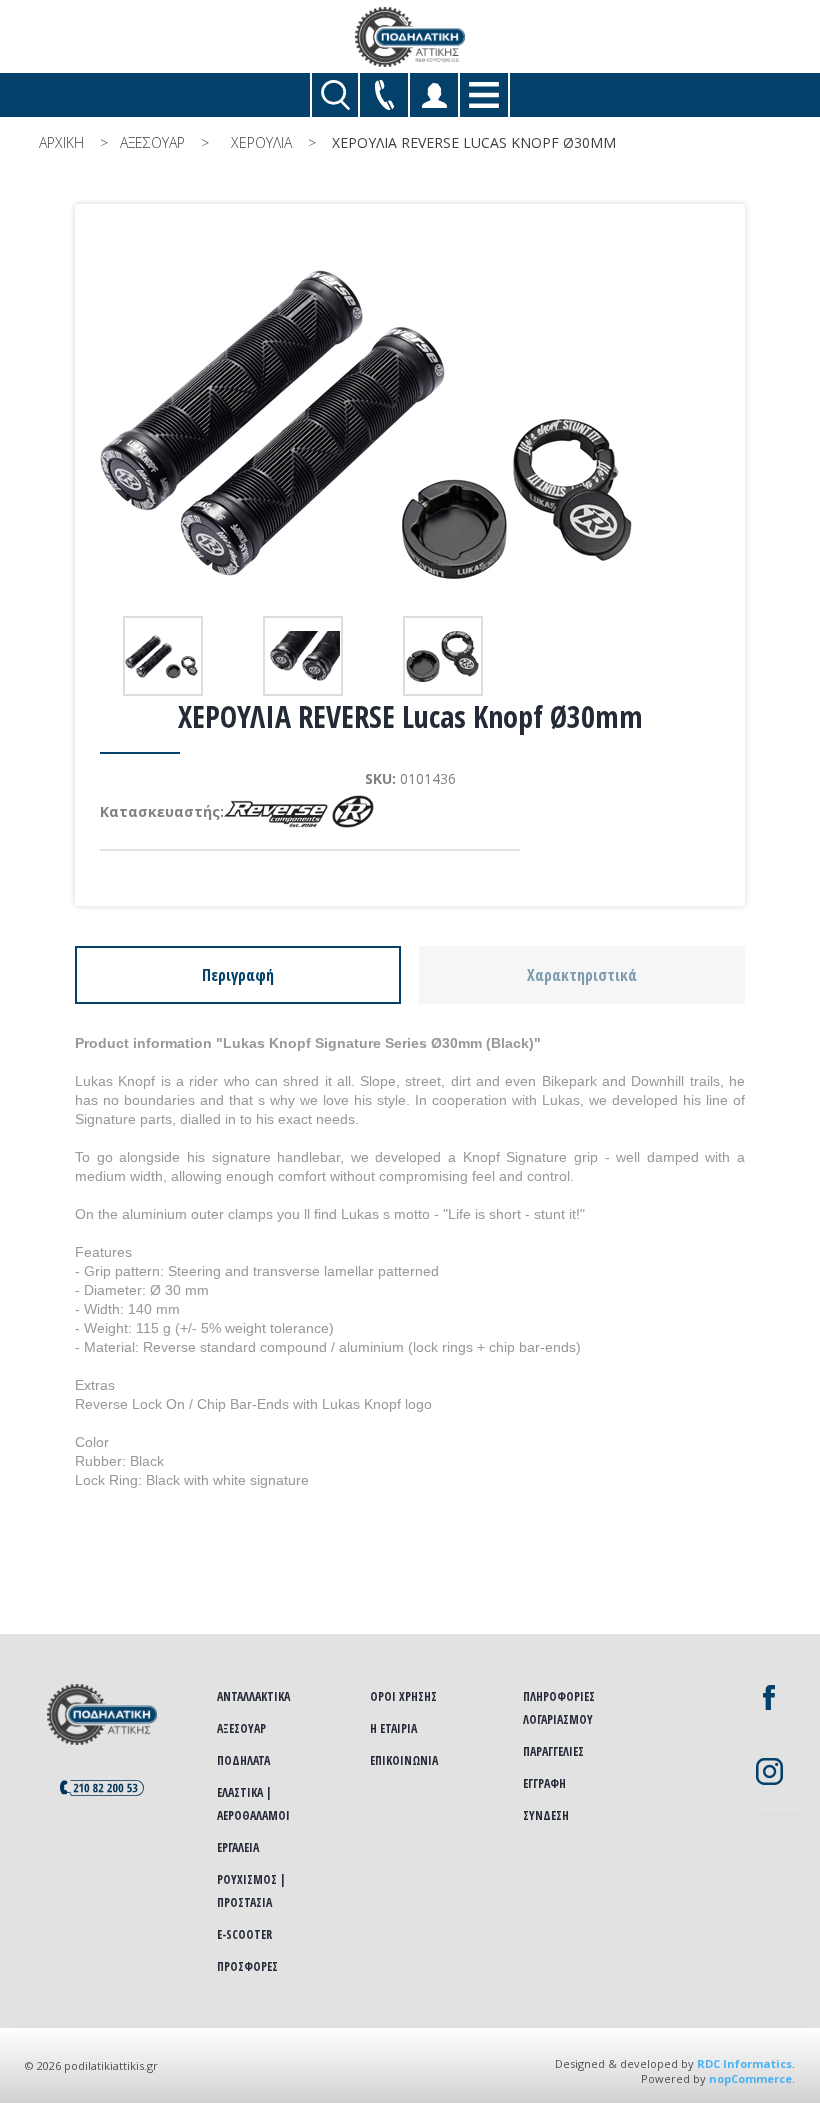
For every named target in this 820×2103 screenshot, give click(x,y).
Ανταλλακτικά (253, 1696)
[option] (165, 656)
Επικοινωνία (404, 1760)
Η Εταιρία (393, 1728)
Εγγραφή (544, 1783)
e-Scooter (244, 1934)
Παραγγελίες (553, 1751)
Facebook (769, 1698)
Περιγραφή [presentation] (238, 975)
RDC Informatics (744, 2063)
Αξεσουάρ (241, 1728)
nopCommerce (750, 2078)
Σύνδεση (546, 1815)
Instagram (769, 1771)
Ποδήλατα (243, 1760)
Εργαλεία (238, 1847)
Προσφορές (247, 1966)
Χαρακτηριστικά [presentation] (582, 975)
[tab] (238, 975)
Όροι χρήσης (403, 1696)
